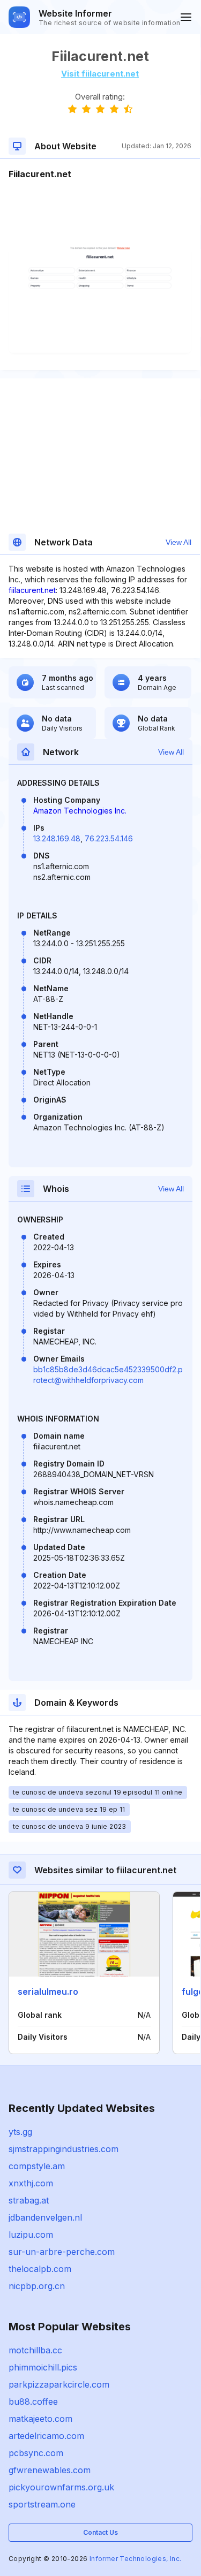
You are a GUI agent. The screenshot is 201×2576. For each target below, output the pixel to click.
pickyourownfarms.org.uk (61, 2487)
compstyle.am (37, 2166)
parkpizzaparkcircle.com (59, 2384)
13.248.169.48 (57, 838)
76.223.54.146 (109, 838)
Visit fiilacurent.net (100, 74)
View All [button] (178, 542)
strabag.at (29, 2200)
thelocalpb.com (40, 2269)
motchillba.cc (35, 2350)
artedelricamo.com (46, 2436)
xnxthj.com (31, 2183)
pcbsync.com (36, 2453)
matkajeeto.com (40, 2419)
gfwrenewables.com (50, 2470)
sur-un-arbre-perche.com (62, 2252)
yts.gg (20, 2132)
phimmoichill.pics (43, 2367)
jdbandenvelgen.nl (45, 2217)
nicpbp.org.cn (37, 2286)
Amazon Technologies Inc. (80, 811)
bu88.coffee (33, 2402)
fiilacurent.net (32, 590)
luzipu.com (31, 2235)
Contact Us (100, 2532)
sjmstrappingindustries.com (64, 2149)
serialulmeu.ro (48, 1992)
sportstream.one (42, 2504)
